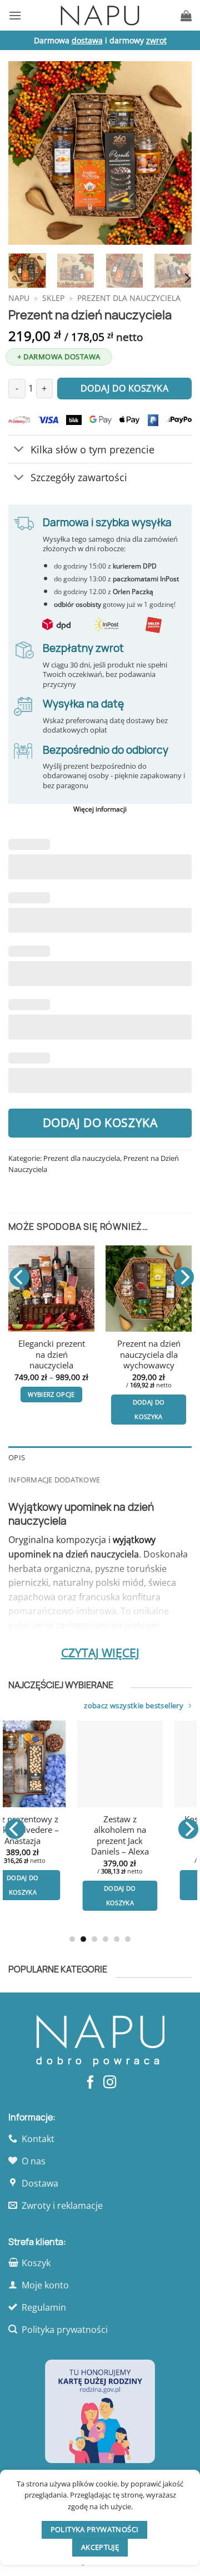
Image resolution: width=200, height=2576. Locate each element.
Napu (19, 298)
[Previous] (26, 153)
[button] (15, 15)
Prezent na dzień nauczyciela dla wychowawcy (42, 1354)
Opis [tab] (17, 1457)
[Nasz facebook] (90, 2083)
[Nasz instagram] (110, 2083)
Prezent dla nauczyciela (129, 298)
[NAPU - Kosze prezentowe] (100, 15)
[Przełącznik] (19, 450)
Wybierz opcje (150, 1870)
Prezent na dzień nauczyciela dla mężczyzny (139, 1354)
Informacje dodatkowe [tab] (54, 1480)
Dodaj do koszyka (100, 1123)
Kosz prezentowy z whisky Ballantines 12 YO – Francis (150, 1830)
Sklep (53, 298)
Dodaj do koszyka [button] (42, 1409)
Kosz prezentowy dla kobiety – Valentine (53, 1830)
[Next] (174, 153)
